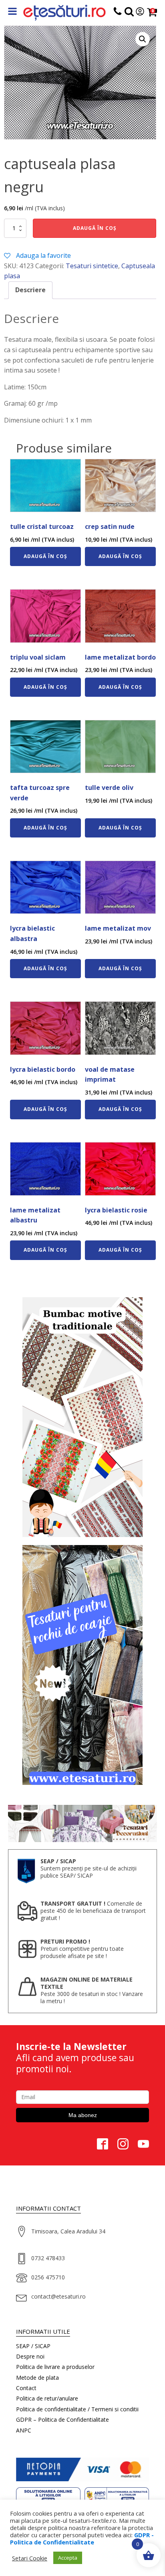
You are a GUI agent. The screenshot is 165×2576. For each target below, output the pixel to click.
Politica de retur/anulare (47, 2398)
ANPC (24, 2430)
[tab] (30, 290)
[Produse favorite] (129, 13)
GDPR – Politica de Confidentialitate (62, 2419)
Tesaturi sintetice (92, 266)
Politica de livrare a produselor (55, 2367)
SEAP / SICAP (33, 2346)
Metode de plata (37, 2378)
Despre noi (30, 2356)
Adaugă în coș (95, 228)
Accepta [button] (68, 2558)
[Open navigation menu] (12, 12)
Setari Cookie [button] (30, 2558)
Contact (26, 2388)
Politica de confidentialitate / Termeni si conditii (77, 2409)
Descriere (30, 290)
